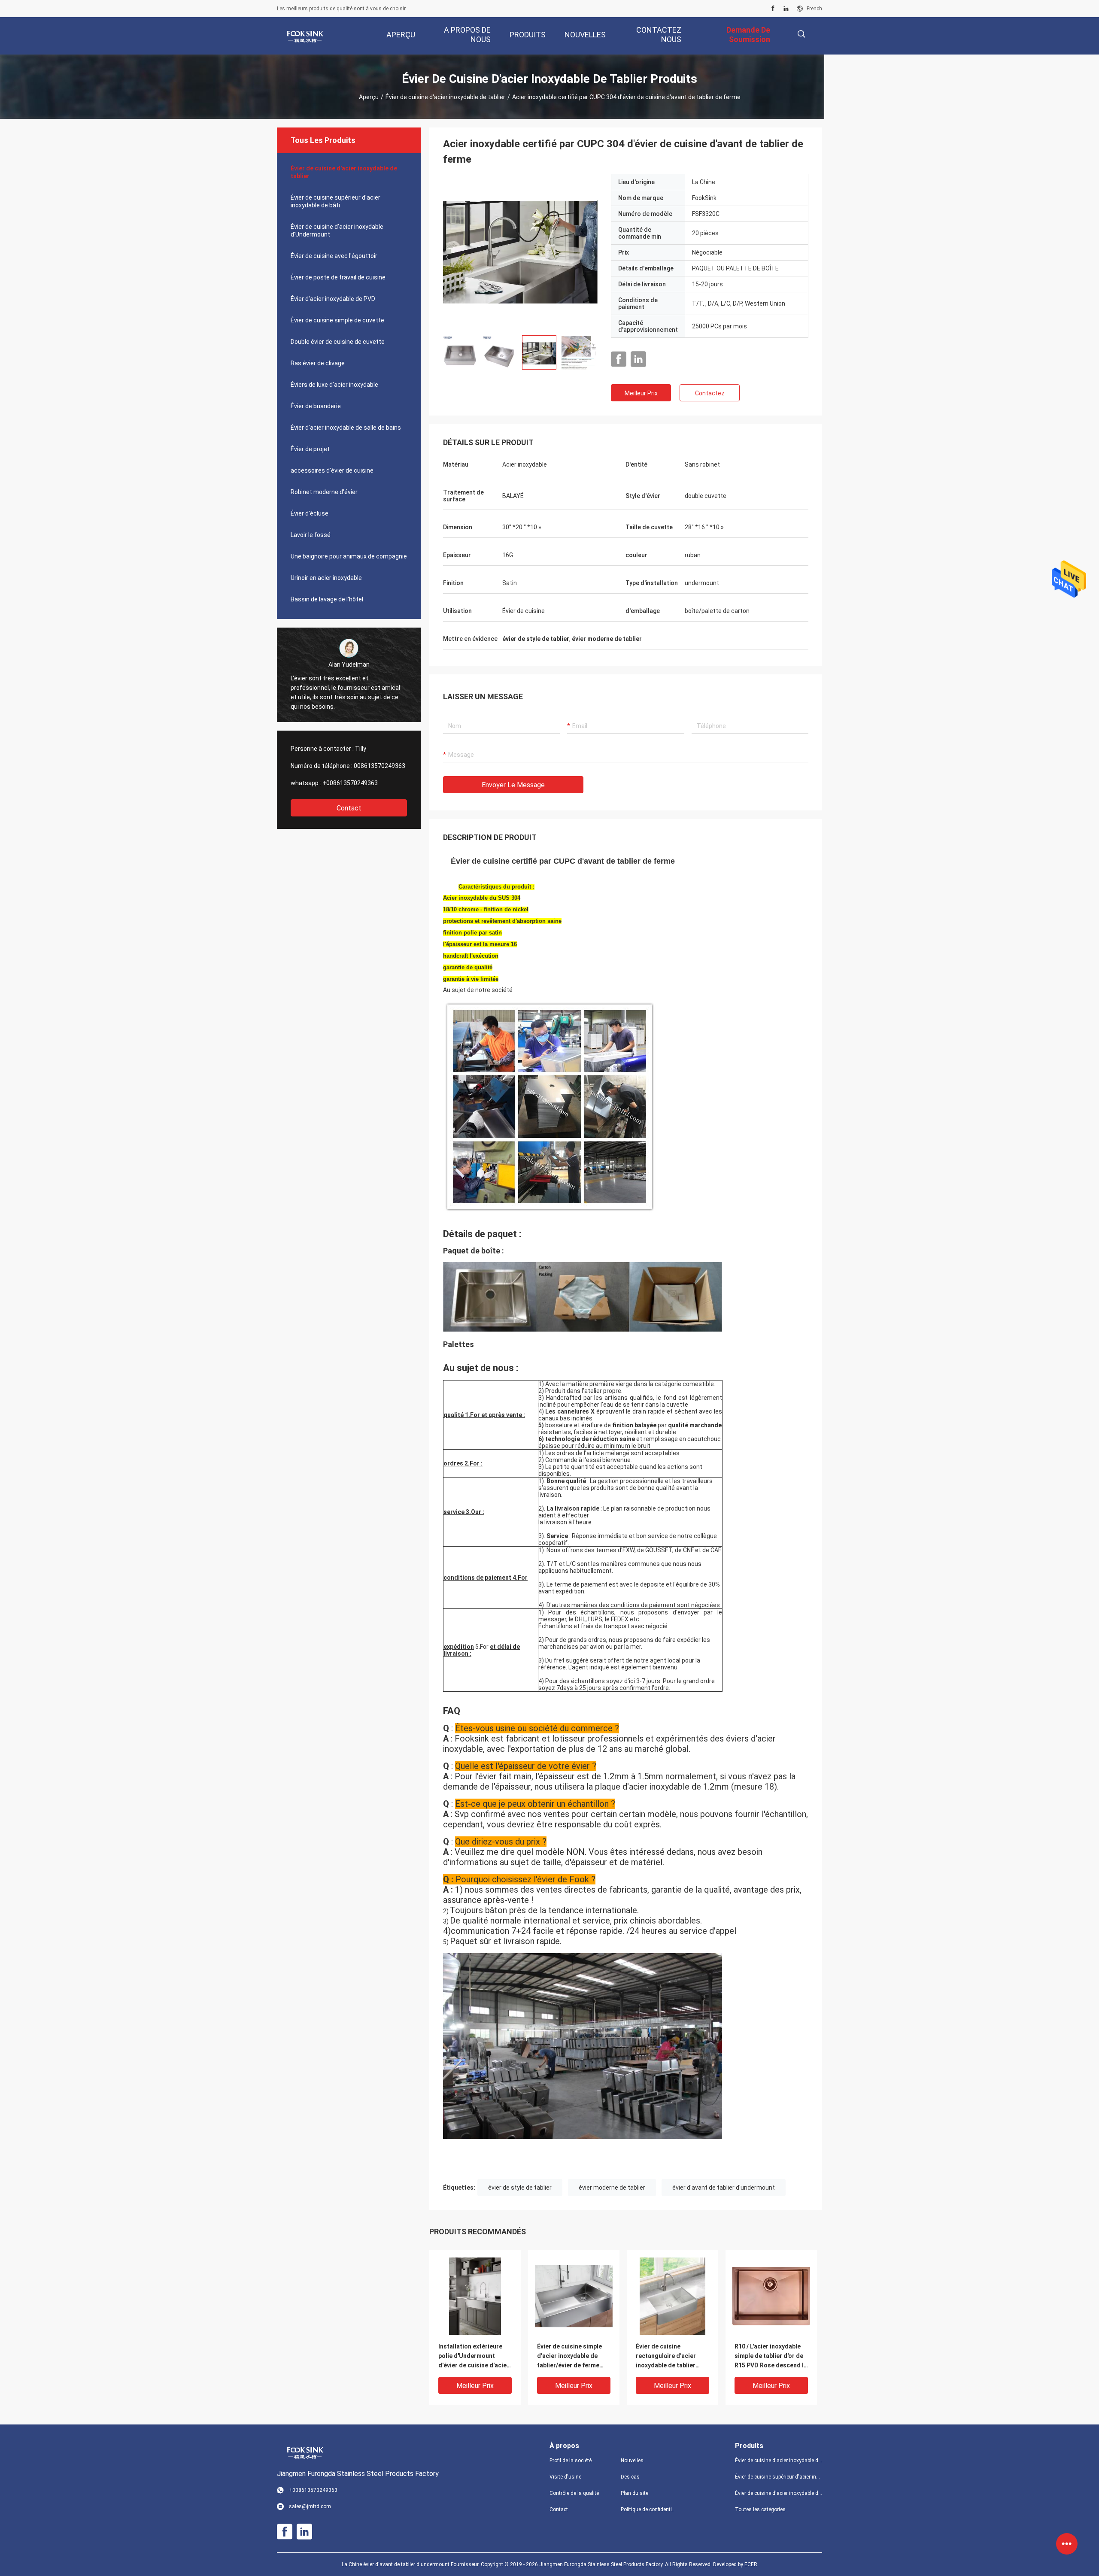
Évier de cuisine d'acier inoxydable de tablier (445, 97)
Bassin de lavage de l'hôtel (327, 599)
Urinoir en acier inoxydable (326, 578)
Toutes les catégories (760, 2509)
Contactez (710, 393)
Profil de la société (571, 2461)
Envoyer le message (513, 785)
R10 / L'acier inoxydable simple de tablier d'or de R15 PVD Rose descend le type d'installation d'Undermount (771, 2356)
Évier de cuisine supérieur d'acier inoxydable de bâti (335, 201)
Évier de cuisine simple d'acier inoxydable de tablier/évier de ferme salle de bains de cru (569, 2356)
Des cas (630, 2477)
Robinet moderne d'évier (324, 492)
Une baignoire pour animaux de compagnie (349, 556)
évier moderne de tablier (612, 2188)
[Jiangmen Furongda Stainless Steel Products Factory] (305, 36)
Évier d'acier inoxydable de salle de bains (346, 428)
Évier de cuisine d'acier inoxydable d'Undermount (337, 231)
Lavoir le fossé (311, 535)
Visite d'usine (565, 2477)
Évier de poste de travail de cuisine (338, 277)
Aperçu (369, 97)
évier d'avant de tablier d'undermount (724, 2188)
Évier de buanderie (316, 406)
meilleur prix (641, 393)
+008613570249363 (350, 783)
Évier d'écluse (310, 513)
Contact (349, 808)
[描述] (801, 34)
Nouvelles (632, 2461)
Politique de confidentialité (650, 2509)
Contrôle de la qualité (574, 2493)
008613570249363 (379, 766)
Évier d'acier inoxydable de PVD (333, 299)
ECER (751, 2564)
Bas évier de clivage (318, 363)
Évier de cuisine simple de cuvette (337, 320)
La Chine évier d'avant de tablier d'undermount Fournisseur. (411, 2564)
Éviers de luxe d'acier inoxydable (334, 385)
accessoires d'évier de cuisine (332, 470)
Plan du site (635, 2493)
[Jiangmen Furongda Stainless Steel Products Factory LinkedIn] (786, 9)
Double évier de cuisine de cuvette (338, 342)
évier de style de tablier (520, 2188)
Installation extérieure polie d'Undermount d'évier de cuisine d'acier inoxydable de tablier (474, 2356)
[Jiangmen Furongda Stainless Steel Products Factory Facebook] (773, 9)
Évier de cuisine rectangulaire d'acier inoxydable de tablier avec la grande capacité (670, 2356)
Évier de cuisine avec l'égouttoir (334, 256)
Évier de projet (310, 449)
